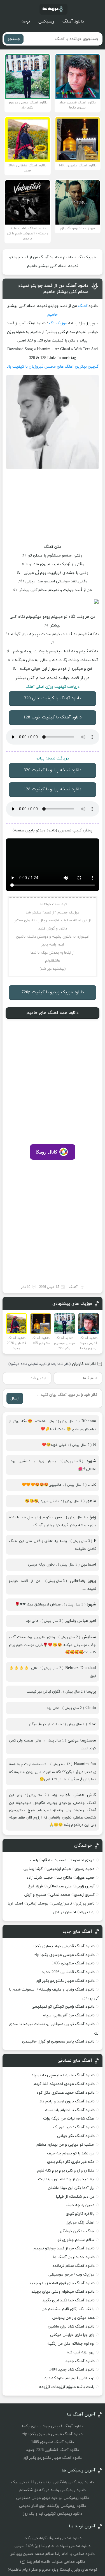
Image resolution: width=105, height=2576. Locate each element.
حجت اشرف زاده (40, 1878)
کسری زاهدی (84, 1895)
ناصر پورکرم (85, 1904)
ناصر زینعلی (62, 1904)
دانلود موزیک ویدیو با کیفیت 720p (53, 992)
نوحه (26, 22)
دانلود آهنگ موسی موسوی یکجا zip (65, 1955)
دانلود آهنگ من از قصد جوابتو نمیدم (64, 2248)
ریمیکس (46, 22)
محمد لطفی (60, 1895)
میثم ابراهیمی (59, 1869)
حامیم (68, 257)
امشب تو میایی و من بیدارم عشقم (66, 2145)
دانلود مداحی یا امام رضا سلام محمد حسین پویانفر (53, 2554)
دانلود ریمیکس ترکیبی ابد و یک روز (53, 2514)
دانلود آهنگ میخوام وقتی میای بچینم (63, 2292)
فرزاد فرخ (36, 1886)
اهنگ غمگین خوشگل (77, 2231)
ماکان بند (65, 1878)
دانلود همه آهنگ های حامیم (53, 1013)
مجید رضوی (85, 1869)
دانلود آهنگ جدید (80, 2361)
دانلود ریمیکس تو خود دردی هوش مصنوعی (53, 2498)
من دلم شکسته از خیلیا (75, 2197)
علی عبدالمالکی (59, 1886)
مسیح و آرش (35, 1895)
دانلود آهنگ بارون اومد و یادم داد (67, 2101)
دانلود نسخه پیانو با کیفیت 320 (53, 770)
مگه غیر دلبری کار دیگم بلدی (71, 2162)
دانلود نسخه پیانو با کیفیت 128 (53, 789)
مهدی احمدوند (82, 1860)
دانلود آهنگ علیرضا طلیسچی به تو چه (63, 2075)
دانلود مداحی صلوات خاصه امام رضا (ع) (53, 2562)
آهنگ (83, 306)
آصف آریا (15, 1904)
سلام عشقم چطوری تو (76, 2240)
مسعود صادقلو (54, 1860)
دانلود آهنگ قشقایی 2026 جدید (68, 1972)
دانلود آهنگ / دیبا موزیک (74, 2127)
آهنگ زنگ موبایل (80, 2223)
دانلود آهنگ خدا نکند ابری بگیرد (68, 2300)
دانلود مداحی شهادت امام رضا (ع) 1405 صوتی (53, 2546)
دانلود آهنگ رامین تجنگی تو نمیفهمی (63, 2007)
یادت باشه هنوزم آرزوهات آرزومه (67, 2387)
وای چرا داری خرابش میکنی (72, 2335)
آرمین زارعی (85, 1886)
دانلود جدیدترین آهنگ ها (74, 2257)
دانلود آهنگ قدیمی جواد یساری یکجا (64, 1946)
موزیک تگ (87, 257)
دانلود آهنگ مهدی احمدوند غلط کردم (64, 2084)
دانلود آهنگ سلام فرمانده (73, 2266)
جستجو (14, 39)
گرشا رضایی (33, 1869)
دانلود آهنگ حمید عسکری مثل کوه (66, 2093)
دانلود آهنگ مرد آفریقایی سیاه (69, 2015)
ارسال (15, 1398)
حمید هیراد (85, 1878)
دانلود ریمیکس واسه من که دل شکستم (53, 2490)
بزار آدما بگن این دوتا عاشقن (71, 2188)
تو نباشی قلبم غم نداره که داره (70, 2378)
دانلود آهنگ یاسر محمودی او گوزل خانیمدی (58, 2042)
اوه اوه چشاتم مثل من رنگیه (71, 2344)
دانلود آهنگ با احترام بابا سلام (70, 2110)
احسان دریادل (65, 1912)
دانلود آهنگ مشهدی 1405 (73, 1963)
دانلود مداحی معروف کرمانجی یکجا (53, 2538)
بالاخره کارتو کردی (80, 2214)
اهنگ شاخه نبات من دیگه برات (69, 2119)
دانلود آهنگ (73, 22)
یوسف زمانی (38, 1904)
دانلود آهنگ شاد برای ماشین (71, 2327)
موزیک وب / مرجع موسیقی (71, 2275)
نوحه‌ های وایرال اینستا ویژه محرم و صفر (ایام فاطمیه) (53, 2570)
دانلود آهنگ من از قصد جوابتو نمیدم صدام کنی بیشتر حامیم (53, 289)
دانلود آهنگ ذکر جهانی (76, 2136)
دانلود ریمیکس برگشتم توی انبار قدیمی (53, 2506)
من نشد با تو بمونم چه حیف (71, 2153)
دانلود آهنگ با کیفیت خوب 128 (53, 717)
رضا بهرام (87, 1912)
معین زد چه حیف (80, 2205)
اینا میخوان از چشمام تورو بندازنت (66, 2179)
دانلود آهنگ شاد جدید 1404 (72, 2370)
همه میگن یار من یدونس (73, 2318)
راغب (34, 1860)
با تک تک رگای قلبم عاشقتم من (68, 2309)
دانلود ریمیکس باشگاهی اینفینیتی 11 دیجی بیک (53, 2482)
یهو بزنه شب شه (81, 2352)
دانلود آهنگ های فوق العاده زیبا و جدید (62, 2283)
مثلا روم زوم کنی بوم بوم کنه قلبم (66, 2171)
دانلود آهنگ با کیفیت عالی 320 (53, 698)
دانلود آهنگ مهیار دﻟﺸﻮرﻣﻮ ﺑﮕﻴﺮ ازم (66, 1981)
